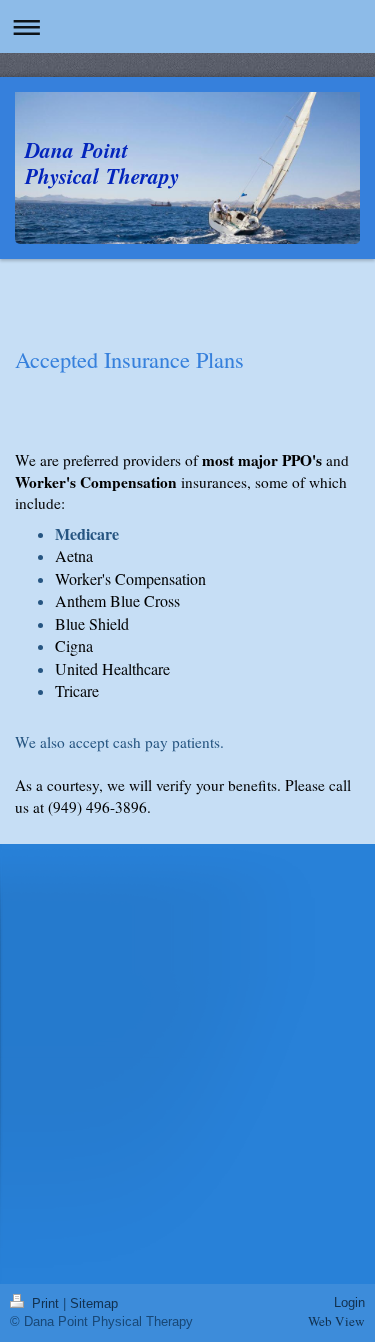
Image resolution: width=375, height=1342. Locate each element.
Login (349, 1302)
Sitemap (94, 1303)
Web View (336, 1321)
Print (45, 1303)
